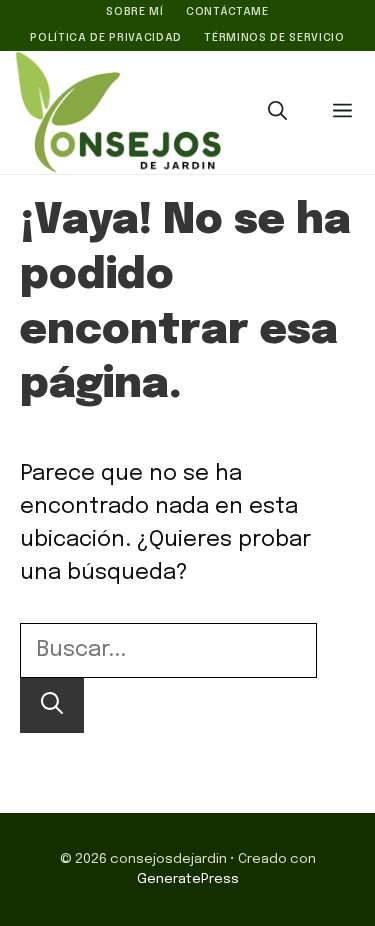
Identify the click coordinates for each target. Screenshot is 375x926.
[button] (277, 113)
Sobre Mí (134, 12)
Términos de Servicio (274, 38)
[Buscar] (52, 705)
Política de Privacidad (106, 38)
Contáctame (227, 12)
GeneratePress (188, 879)
